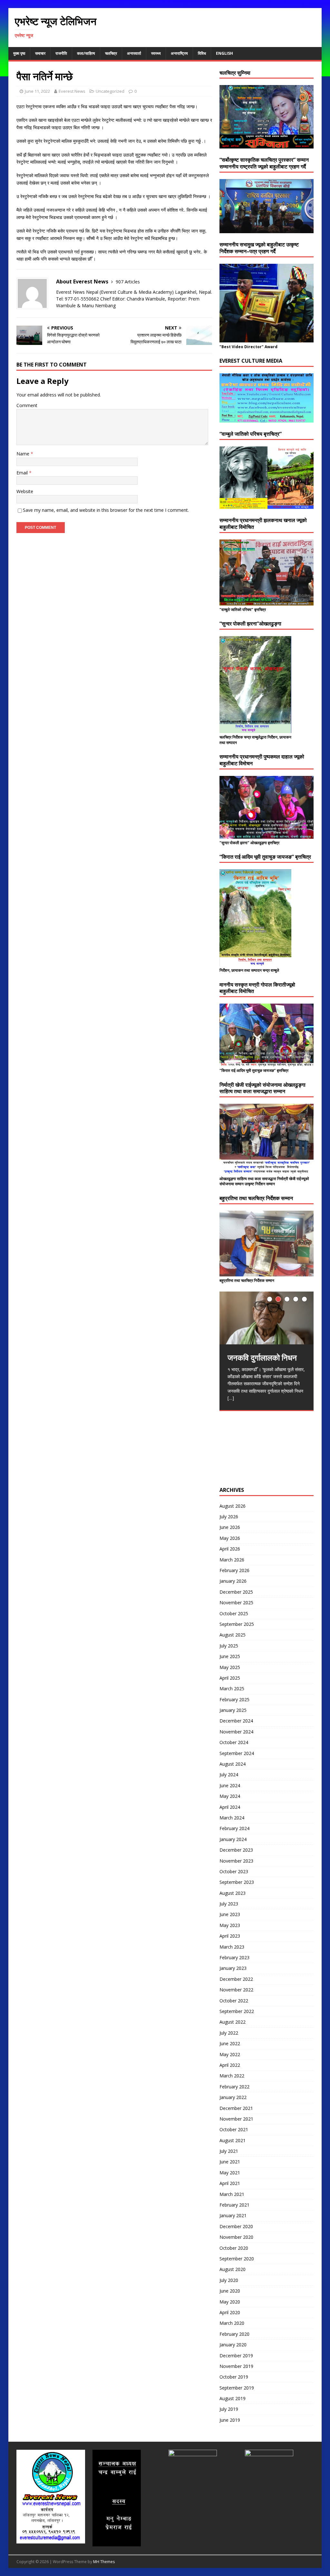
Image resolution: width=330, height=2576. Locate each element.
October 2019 (234, 2377)
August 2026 (233, 1506)
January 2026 (233, 1581)
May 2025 (230, 1667)
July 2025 (229, 1646)
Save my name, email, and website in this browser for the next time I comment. (106, 510)
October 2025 (234, 1613)
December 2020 (236, 2226)
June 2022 (230, 2043)
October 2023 (234, 1871)
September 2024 (237, 1753)
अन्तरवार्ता (134, 53)
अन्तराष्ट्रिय (179, 53)
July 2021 (229, 2151)
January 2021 (233, 2215)
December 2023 (236, 1850)
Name (24, 454)
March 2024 (232, 1818)
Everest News (72, 91)
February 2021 (234, 2205)
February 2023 (234, 1957)
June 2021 (230, 2162)
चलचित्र (111, 53)
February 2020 (234, 2334)
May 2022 (230, 2054)
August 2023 (233, 1893)
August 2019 (233, 2398)
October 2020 (234, 2248)
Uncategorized (110, 91)
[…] (231, 1398)
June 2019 (230, 2420)
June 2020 (230, 2291)
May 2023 (230, 1925)
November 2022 (236, 1990)
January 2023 (233, 1968)
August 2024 (233, 1764)
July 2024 (229, 1775)
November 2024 (236, 1732)
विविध (202, 53)
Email (23, 473)
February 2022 (234, 2087)
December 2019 (236, 2356)
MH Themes (104, 2562)
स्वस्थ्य (156, 53)
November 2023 (236, 1861)
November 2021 (236, 2119)
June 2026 (230, 1527)
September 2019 (237, 2388)
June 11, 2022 (37, 91)
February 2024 (234, 1828)
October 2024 (234, 1742)
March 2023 (232, 1947)
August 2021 (233, 2140)
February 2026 (234, 1570)
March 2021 (232, 2194)
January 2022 (233, 2097)
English (224, 53)
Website (25, 491)
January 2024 (233, 1839)
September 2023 (237, 1882)
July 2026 (229, 1517)
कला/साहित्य (86, 53)
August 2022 (233, 2022)
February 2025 (234, 1699)
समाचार (40, 53)
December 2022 (236, 1979)
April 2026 (230, 1549)
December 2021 (236, 2108)
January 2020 (233, 2345)
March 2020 (232, 2323)
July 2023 (229, 1904)
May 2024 (230, 1796)
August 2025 (233, 1635)
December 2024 (236, 1721)
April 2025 (230, 1678)
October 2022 (234, 2001)
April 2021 (230, 2183)
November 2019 (236, 2366)
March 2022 (232, 2076)
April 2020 (230, 2312)
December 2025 (236, 1592)
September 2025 (237, 1624)
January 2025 (233, 1710)
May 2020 (230, 2302)
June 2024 (230, 1785)
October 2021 (234, 2129)
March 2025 (232, 1689)
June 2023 (230, 1914)
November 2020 (236, 2237)
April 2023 (230, 1936)
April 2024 (230, 1807)
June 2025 (230, 1656)
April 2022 (230, 2065)
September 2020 (237, 2259)
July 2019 (229, 2409)
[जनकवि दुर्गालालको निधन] (267, 1318)
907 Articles (128, 282)
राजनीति (61, 53)
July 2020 (229, 2280)
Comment (27, 405)
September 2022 (237, 2011)
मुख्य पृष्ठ (19, 53)
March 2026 (232, 1560)
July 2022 (229, 2033)
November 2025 (236, 1603)
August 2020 (233, 2269)
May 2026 (230, 1538)
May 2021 (230, 2173)
